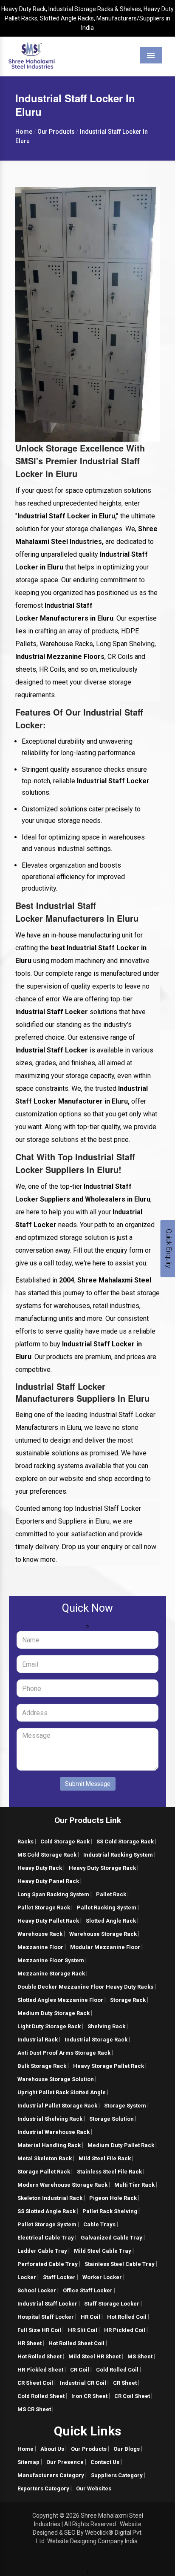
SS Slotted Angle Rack (47, 2211)
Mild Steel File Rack (105, 2158)
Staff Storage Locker (112, 2304)
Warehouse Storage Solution (56, 2079)
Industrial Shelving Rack (50, 2119)
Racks (25, 1841)
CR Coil (80, 2370)
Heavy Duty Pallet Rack (48, 1921)
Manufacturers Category (51, 2475)
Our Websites (94, 2488)
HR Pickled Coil (125, 2330)
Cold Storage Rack (65, 1841)
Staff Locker (59, 2277)
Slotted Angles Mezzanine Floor (60, 2000)
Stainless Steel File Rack (109, 2172)
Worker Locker (102, 2277)
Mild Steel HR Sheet (95, 2356)
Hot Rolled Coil (127, 2317)
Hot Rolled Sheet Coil (76, 2343)
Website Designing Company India (92, 2541)
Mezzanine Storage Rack (51, 1974)
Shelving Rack (106, 2026)
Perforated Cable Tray (48, 2264)
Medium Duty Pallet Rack (121, 2145)
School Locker (37, 2290)
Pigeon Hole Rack (113, 2198)
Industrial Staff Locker (47, 2304)
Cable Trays (99, 2224)
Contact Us (105, 2462)
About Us (52, 2449)
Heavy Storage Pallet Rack (109, 2066)
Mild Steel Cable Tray (103, 2251)
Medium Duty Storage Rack (54, 2013)
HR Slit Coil (83, 2330)
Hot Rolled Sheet (40, 2356)
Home (25, 2449)
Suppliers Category (117, 2475)
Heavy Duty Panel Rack (48, 1881)
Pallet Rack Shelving (110, 2211)
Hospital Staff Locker (46, 2317)
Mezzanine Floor (40, 1947)
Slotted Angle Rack (111, 1921)
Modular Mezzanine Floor (105, 1947)
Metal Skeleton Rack (45, 2158)
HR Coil (90, 2317)
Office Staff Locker (88, 2290)
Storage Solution (111, 2119)
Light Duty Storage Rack (49, 2026)
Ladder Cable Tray (42, 2251)
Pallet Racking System (107, 1908)
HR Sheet (30, 2343)
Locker (27, 2277)
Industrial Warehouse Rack (54, 2132)
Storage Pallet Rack (44, 2172)
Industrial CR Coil (83, 2383)
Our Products (89, 2449)
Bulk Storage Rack (42, 2066)
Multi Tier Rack (134, 2185)
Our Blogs (127, 2449)
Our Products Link (88, 1820)
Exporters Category (43, 2488)
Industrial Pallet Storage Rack (57, 2106)
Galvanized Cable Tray (111, 2238)
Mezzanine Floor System (51, 1960)
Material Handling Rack (49, 2145)
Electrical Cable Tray (46, 2238)
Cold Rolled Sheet (41, 2396)
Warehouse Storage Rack (103, 1934)
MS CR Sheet (34, 2409)
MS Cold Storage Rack (47, 1855)
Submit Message (88, 1784)
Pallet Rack (111, 1894)
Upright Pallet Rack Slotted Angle (62, 2092)
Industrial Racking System (118, 1855)
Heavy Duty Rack (40, 1868)
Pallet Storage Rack (44, 1908)
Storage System (125, 2106)
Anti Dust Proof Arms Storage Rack (64, 2053)
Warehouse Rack (40, 1934)
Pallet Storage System (47, 2224)
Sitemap (28, 2462)
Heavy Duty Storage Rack (102, 1868)
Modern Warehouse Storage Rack (62, 2185)
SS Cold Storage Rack (125, 1841)
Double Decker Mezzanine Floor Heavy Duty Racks (85, 1987)
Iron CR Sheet (89, 2396)
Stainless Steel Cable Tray (120, 2264)
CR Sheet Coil (35, 2383)
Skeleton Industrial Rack (50, 2198)
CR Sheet (125, 2383)
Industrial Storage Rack (96, 2040)
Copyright (45, 2516)
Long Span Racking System (53, 1894)
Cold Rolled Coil (117, 2370)
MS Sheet (140, 2356)
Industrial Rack (38, 2040)
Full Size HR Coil (39, 2330)
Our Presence (65, 2462)
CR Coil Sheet (132, 2396)
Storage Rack (128, 2000)
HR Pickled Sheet (40, 2370)
